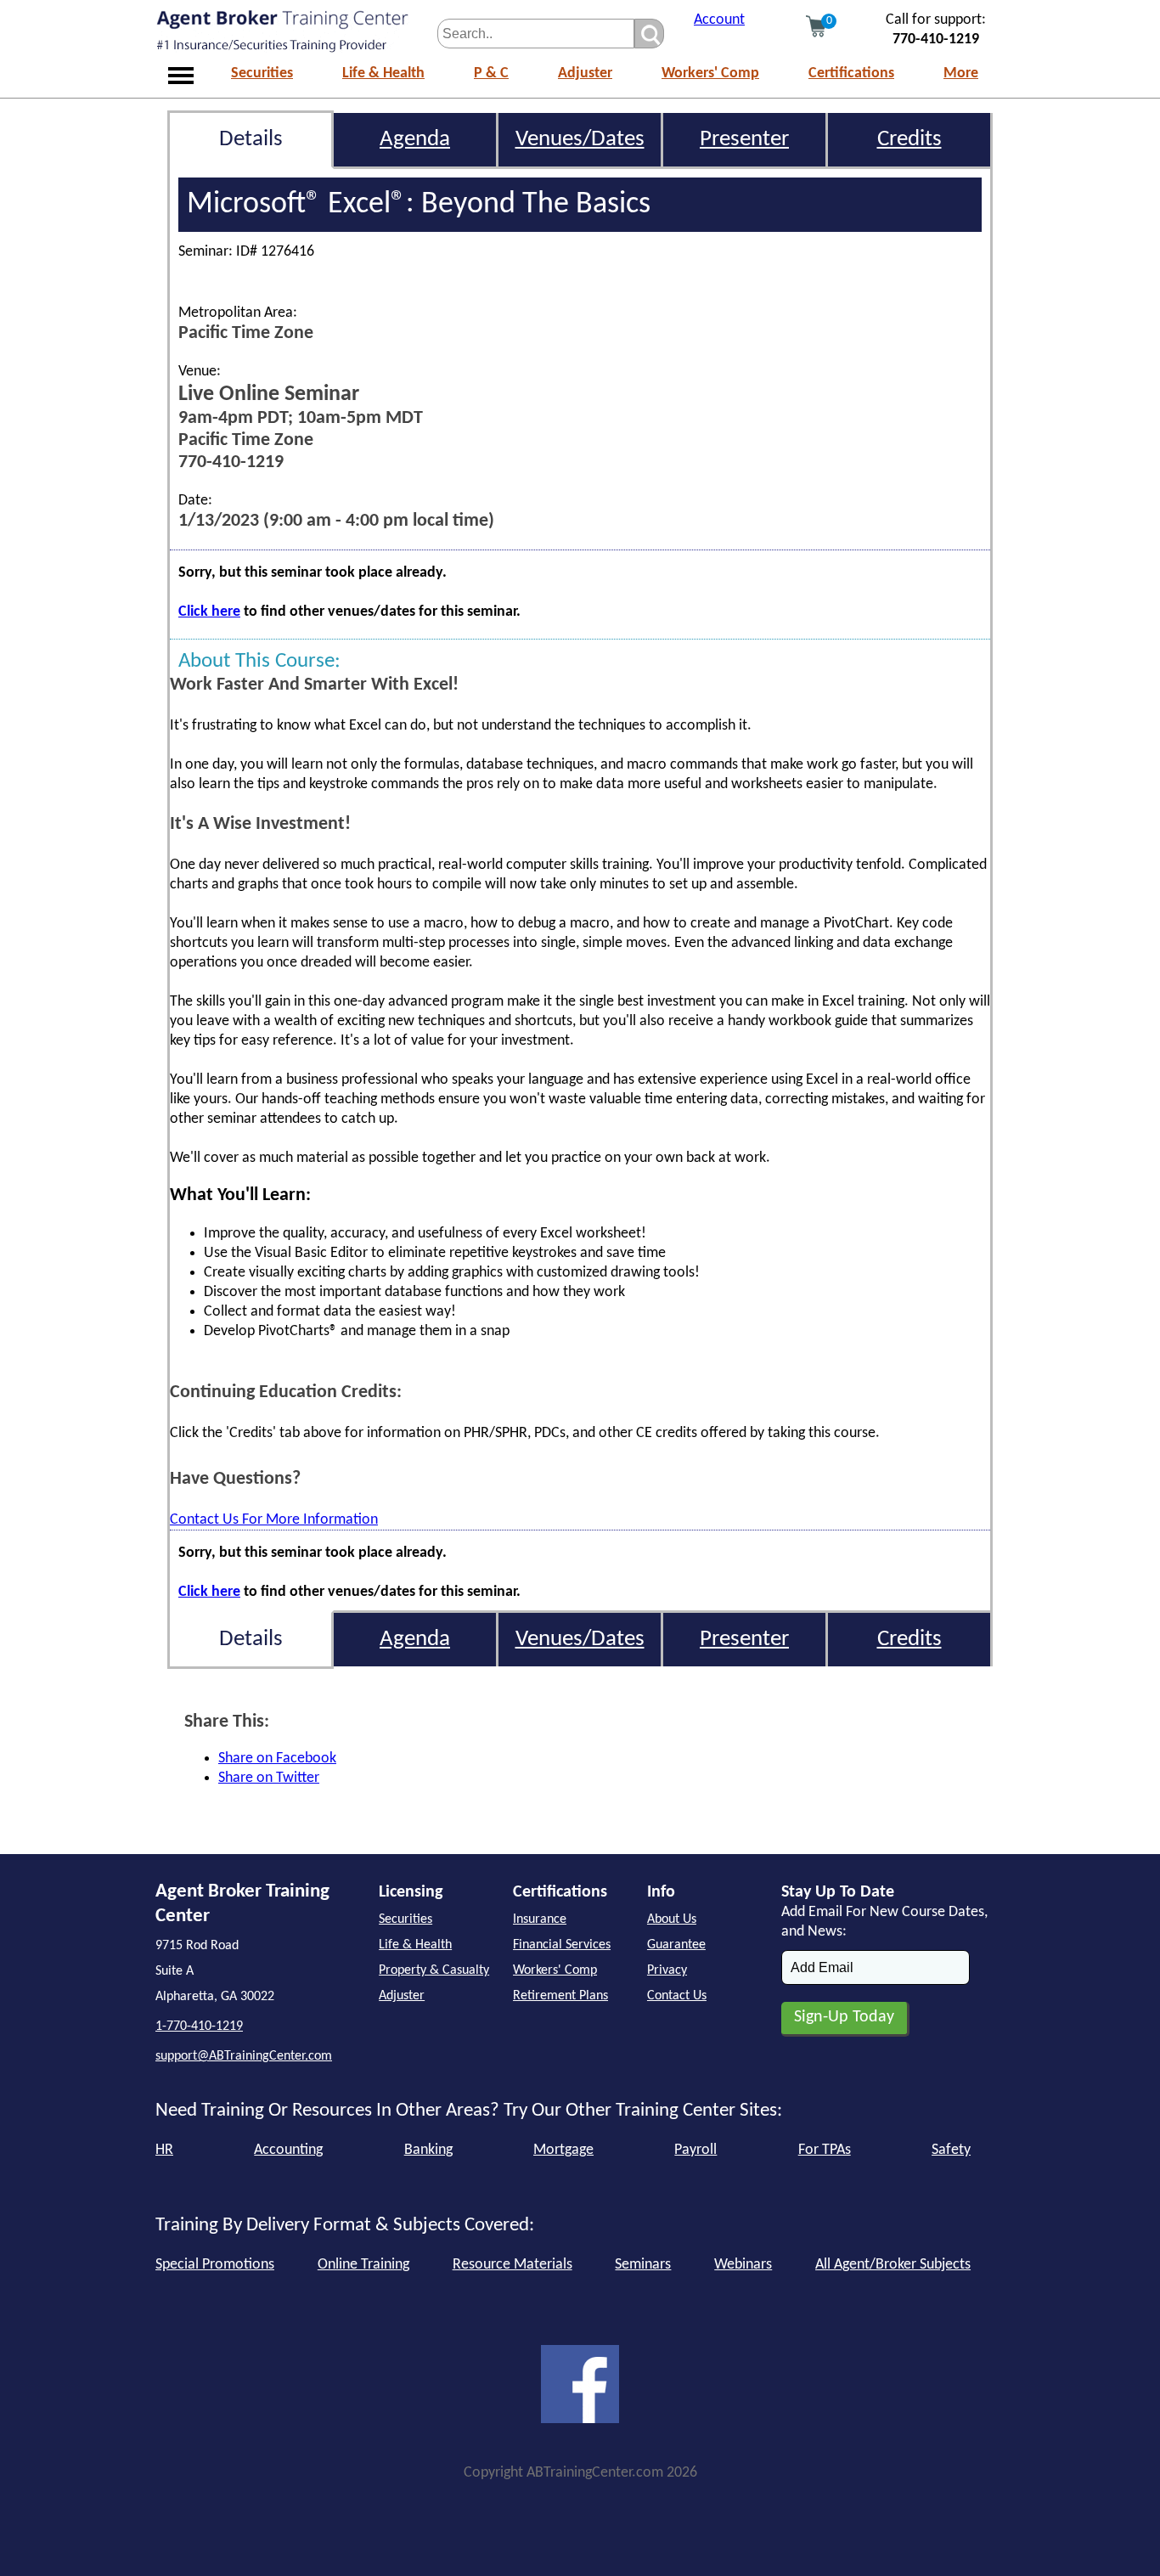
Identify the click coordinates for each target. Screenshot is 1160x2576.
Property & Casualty (434, 1970)
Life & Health (383, 73)
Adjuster (585, 73)
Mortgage (563, 2150)
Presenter (744, 140)
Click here (209, 612)
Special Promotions (215, 2265)
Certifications (851, 73)
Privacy (667, 1970)
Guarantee (676, 1945)
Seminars (643, 2265)
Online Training (363, 2265)
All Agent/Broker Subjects (893, 2265)
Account (719, 20)
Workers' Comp (710, 73)
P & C (491, 73)
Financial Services (562, 1945)
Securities (262, 73)
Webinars (743, 2265)
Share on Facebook (277, 1759)
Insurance (540, 1919)
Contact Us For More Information (274, 1520)
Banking (428, 2150)
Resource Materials (512, 2265)
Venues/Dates (580, 140)
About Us (672, 1919)
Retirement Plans (560, 1996)
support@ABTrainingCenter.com (244, 2056)
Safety (951, 2150)
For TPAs (825, 2150)
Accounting (288, 2150)
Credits (909, 140)
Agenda (415, 140)
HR (164, 2150)
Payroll (695, 2150)
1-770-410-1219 (199, 2026)
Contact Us (677, 1996)
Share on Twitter (269, 1778)
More (961, 73)
